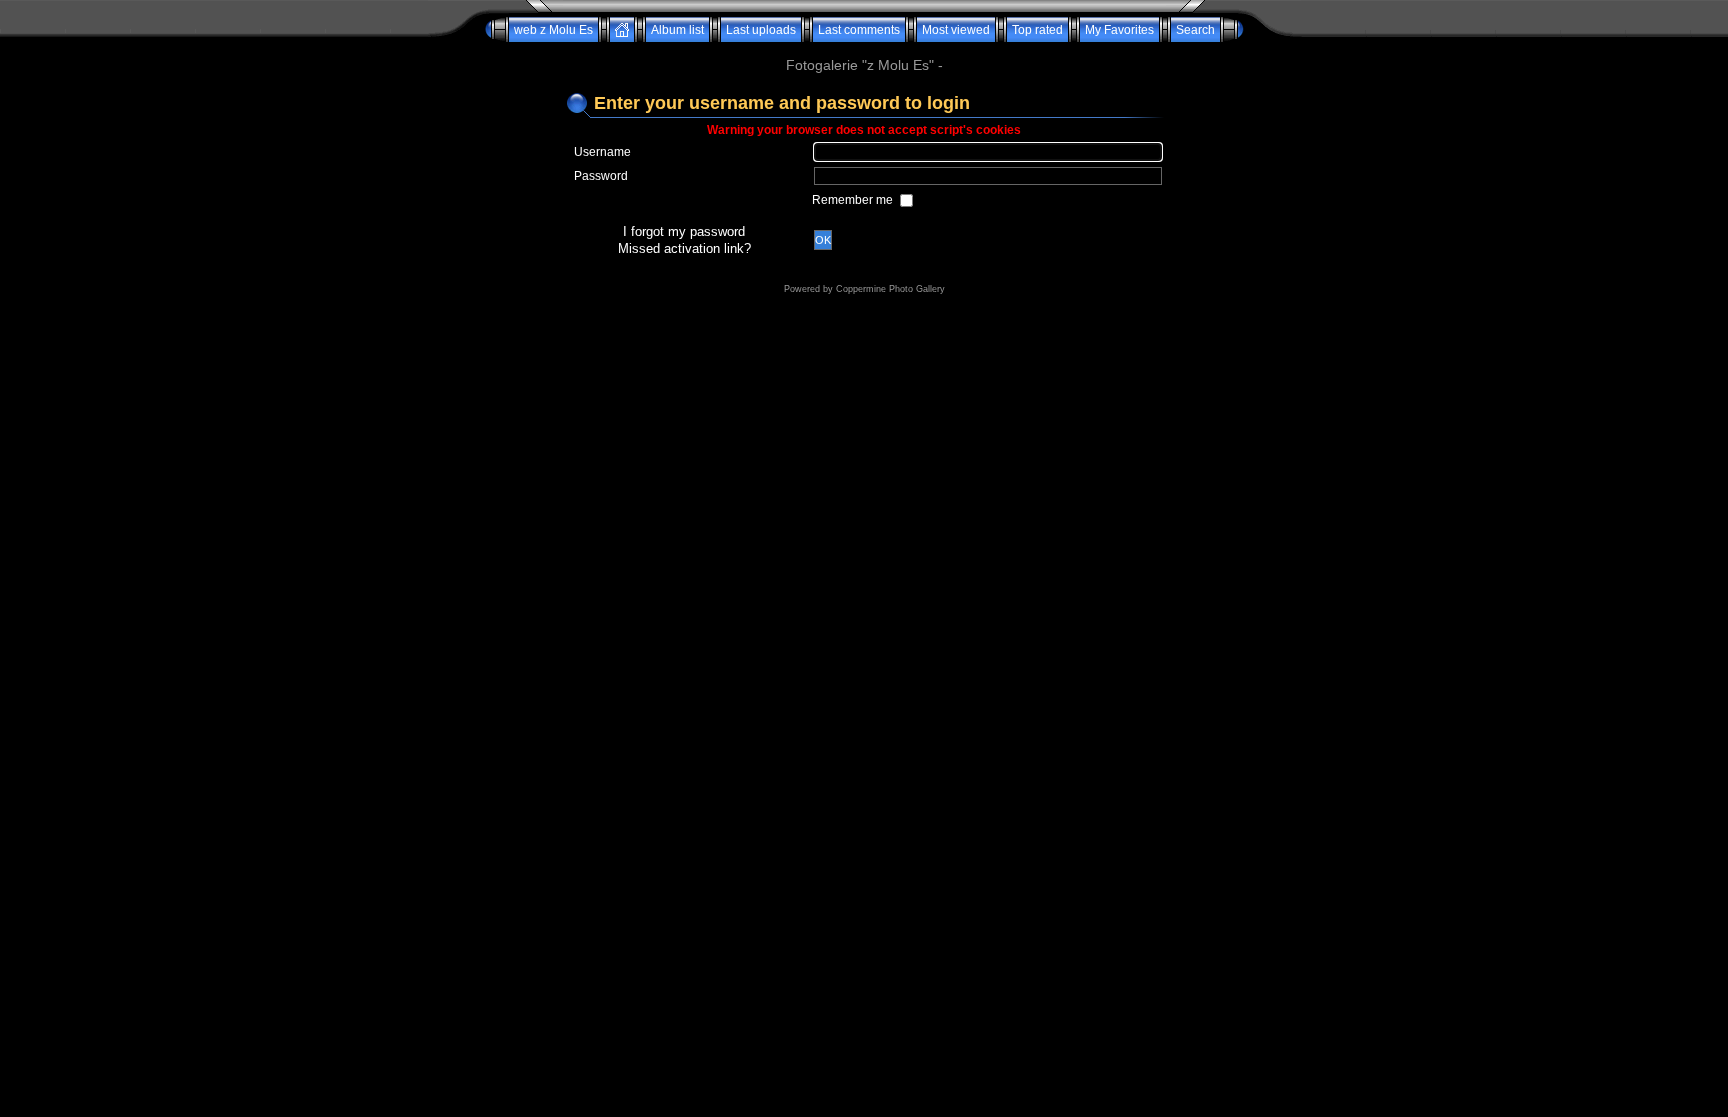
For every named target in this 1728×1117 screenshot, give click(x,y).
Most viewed (956, 30)
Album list (677, 30)
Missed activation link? (684, 248)
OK (823, 240)
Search (1195, 30)
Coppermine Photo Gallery (890, 289)
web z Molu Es (553, 30)
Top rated (1037, 30)
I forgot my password (684, 231)
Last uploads (761, 30)
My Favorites (1119, 30)
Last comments (859, 30)
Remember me (854, 200)
